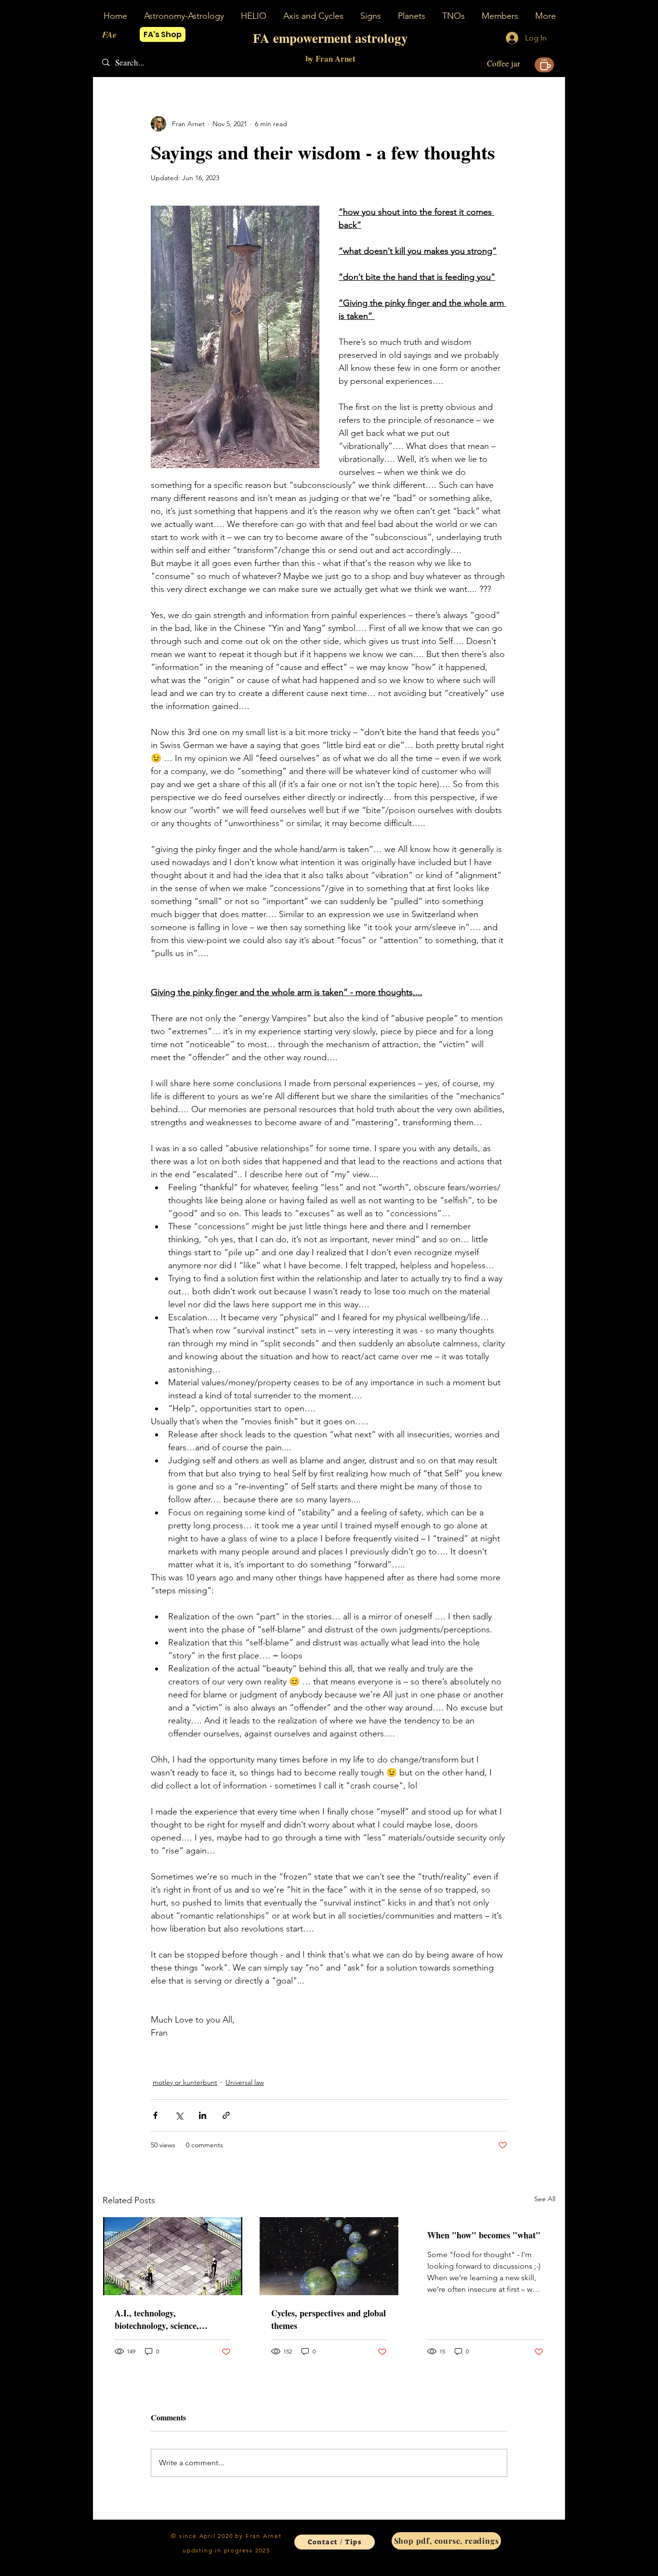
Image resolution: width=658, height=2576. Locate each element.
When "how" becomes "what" (484, 2235)
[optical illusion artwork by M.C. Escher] (173, 2256)
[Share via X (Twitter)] (179, 2115)
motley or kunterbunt (185, 2082)
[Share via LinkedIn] (203, 2115)
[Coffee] (544, 65)
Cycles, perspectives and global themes (329, 2319)
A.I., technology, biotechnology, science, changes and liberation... (160, 2319)
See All (545, 2199)
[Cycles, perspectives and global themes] (329, 2256)
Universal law (245, 2082)
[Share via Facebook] (155, 2115)
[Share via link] (226, 2115)
